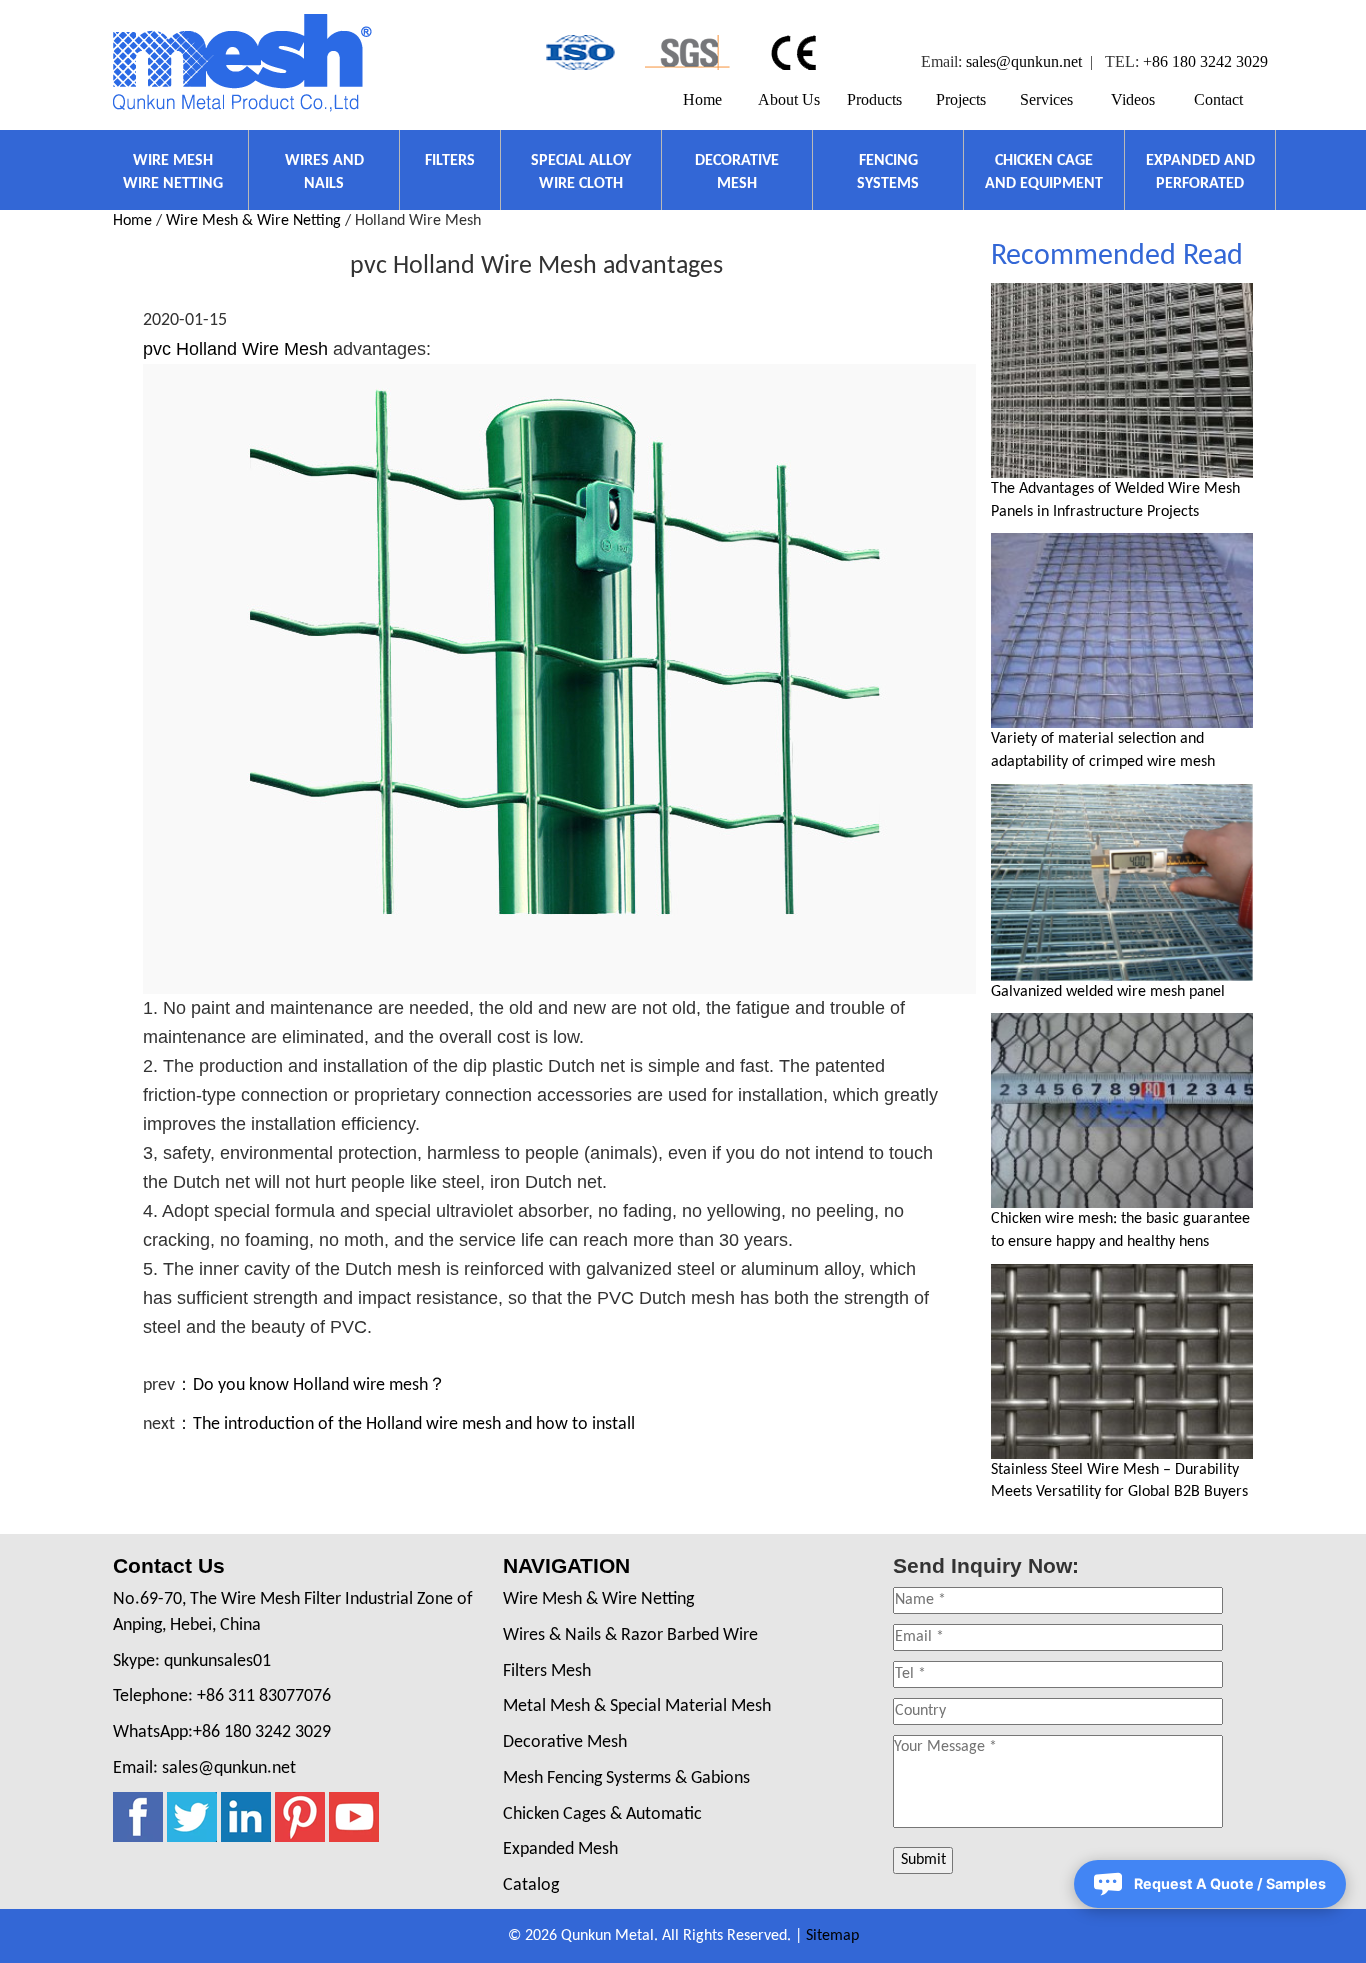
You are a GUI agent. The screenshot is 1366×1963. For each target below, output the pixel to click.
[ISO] (578, 52)
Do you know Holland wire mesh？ (319, 1385)
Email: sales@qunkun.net (204, 1768)
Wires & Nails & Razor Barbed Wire (630, 1635)
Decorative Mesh (565, 1742)
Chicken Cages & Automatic (602, 1814)
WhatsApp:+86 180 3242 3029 (222, 1732)
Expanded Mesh (560, 1849)
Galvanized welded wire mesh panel (1108, 992)
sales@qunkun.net (1024, 61)
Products (874, 99)
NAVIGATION (566, 1565)
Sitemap (832, 1936)
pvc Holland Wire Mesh (235, 349)
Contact (1218, 99)
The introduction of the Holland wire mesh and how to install (414, 1424)
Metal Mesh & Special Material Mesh (637, 1706)
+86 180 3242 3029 (1205, 61)
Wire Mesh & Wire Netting (253, 221)
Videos (1133, 99)
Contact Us (169, 1565)
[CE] (796, 52)
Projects (961, 99)
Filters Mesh (547, 1671)
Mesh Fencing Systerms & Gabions (626, 1778)
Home (702, 99)
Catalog (531, 1885)
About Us (789, 99)
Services (1046, 99)
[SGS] (687, 52)
